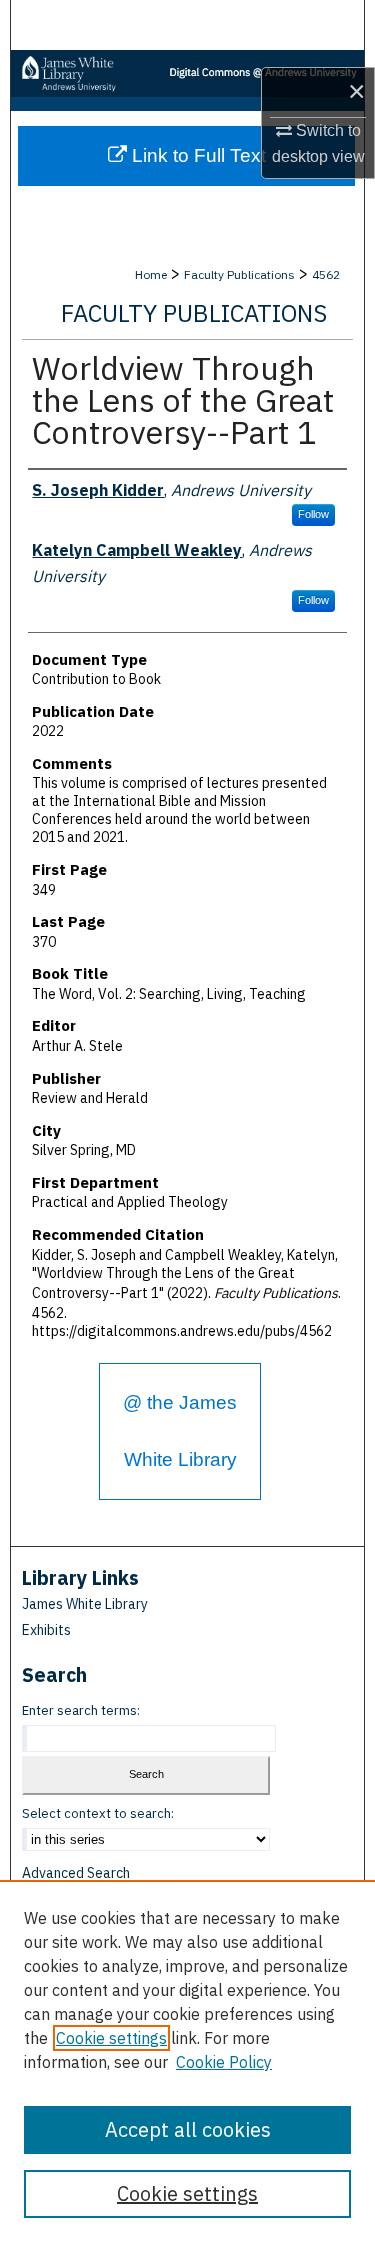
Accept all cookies (188, 2129)
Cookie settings (111, 2038)
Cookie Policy (224, 2062)
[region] (187, 2061)
